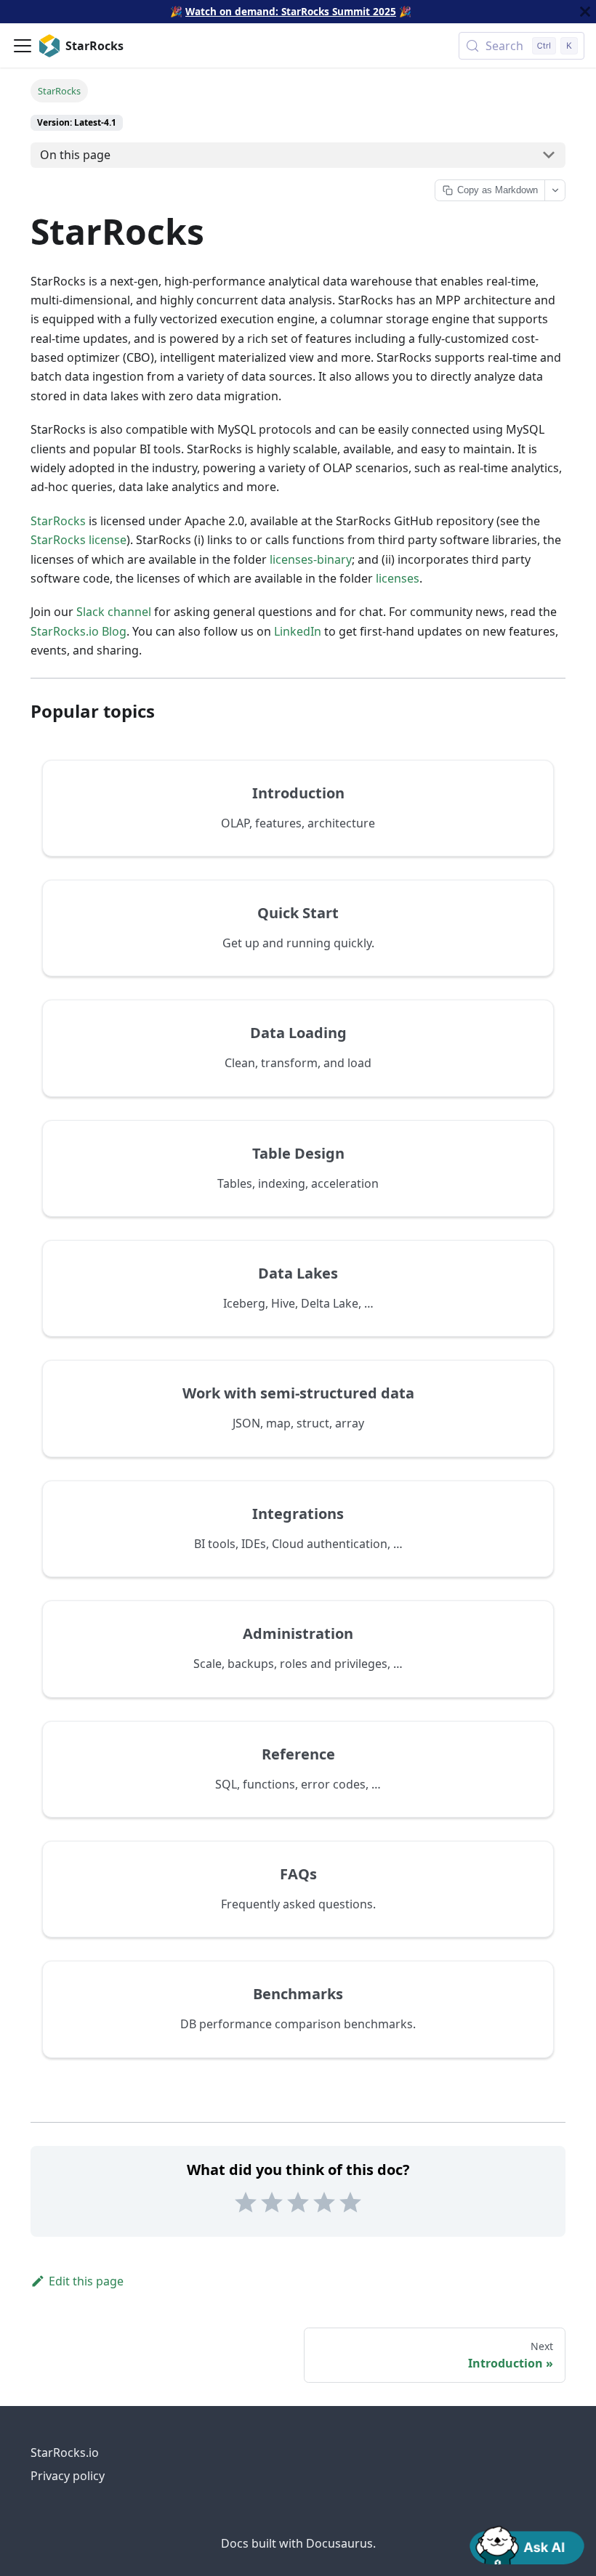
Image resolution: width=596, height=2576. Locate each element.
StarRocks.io (65, 2453)
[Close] (585, 12)
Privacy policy (68, 2476)
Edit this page (86, 2281)
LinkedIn (298, 631)
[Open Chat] (527, 2544)
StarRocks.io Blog (78, 631)
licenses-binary (311, 559)
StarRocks (58, 521)
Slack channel (114, 612)
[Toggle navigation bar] (23, 46)
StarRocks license (78, 540)
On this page (75, 155)
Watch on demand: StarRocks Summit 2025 (291, 11)
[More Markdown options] (555, 190)
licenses (398, 578)
